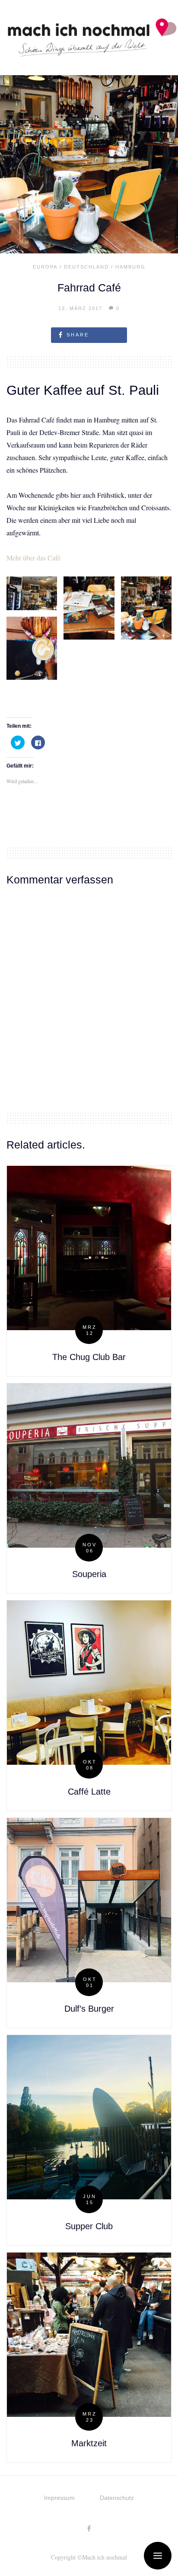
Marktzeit (89, 2443)
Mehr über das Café (33, 558)
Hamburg (130, 267)
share (78, 335)
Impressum (59, 2498)
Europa (45, 267)
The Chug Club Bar (89, 1357)
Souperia (89, 1574)
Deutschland (86, 267)
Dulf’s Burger (89, 2009)
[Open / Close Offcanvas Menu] (158, 2556)
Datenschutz (117, 2498)
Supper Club (89, 2226)
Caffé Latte (89, 1792)
